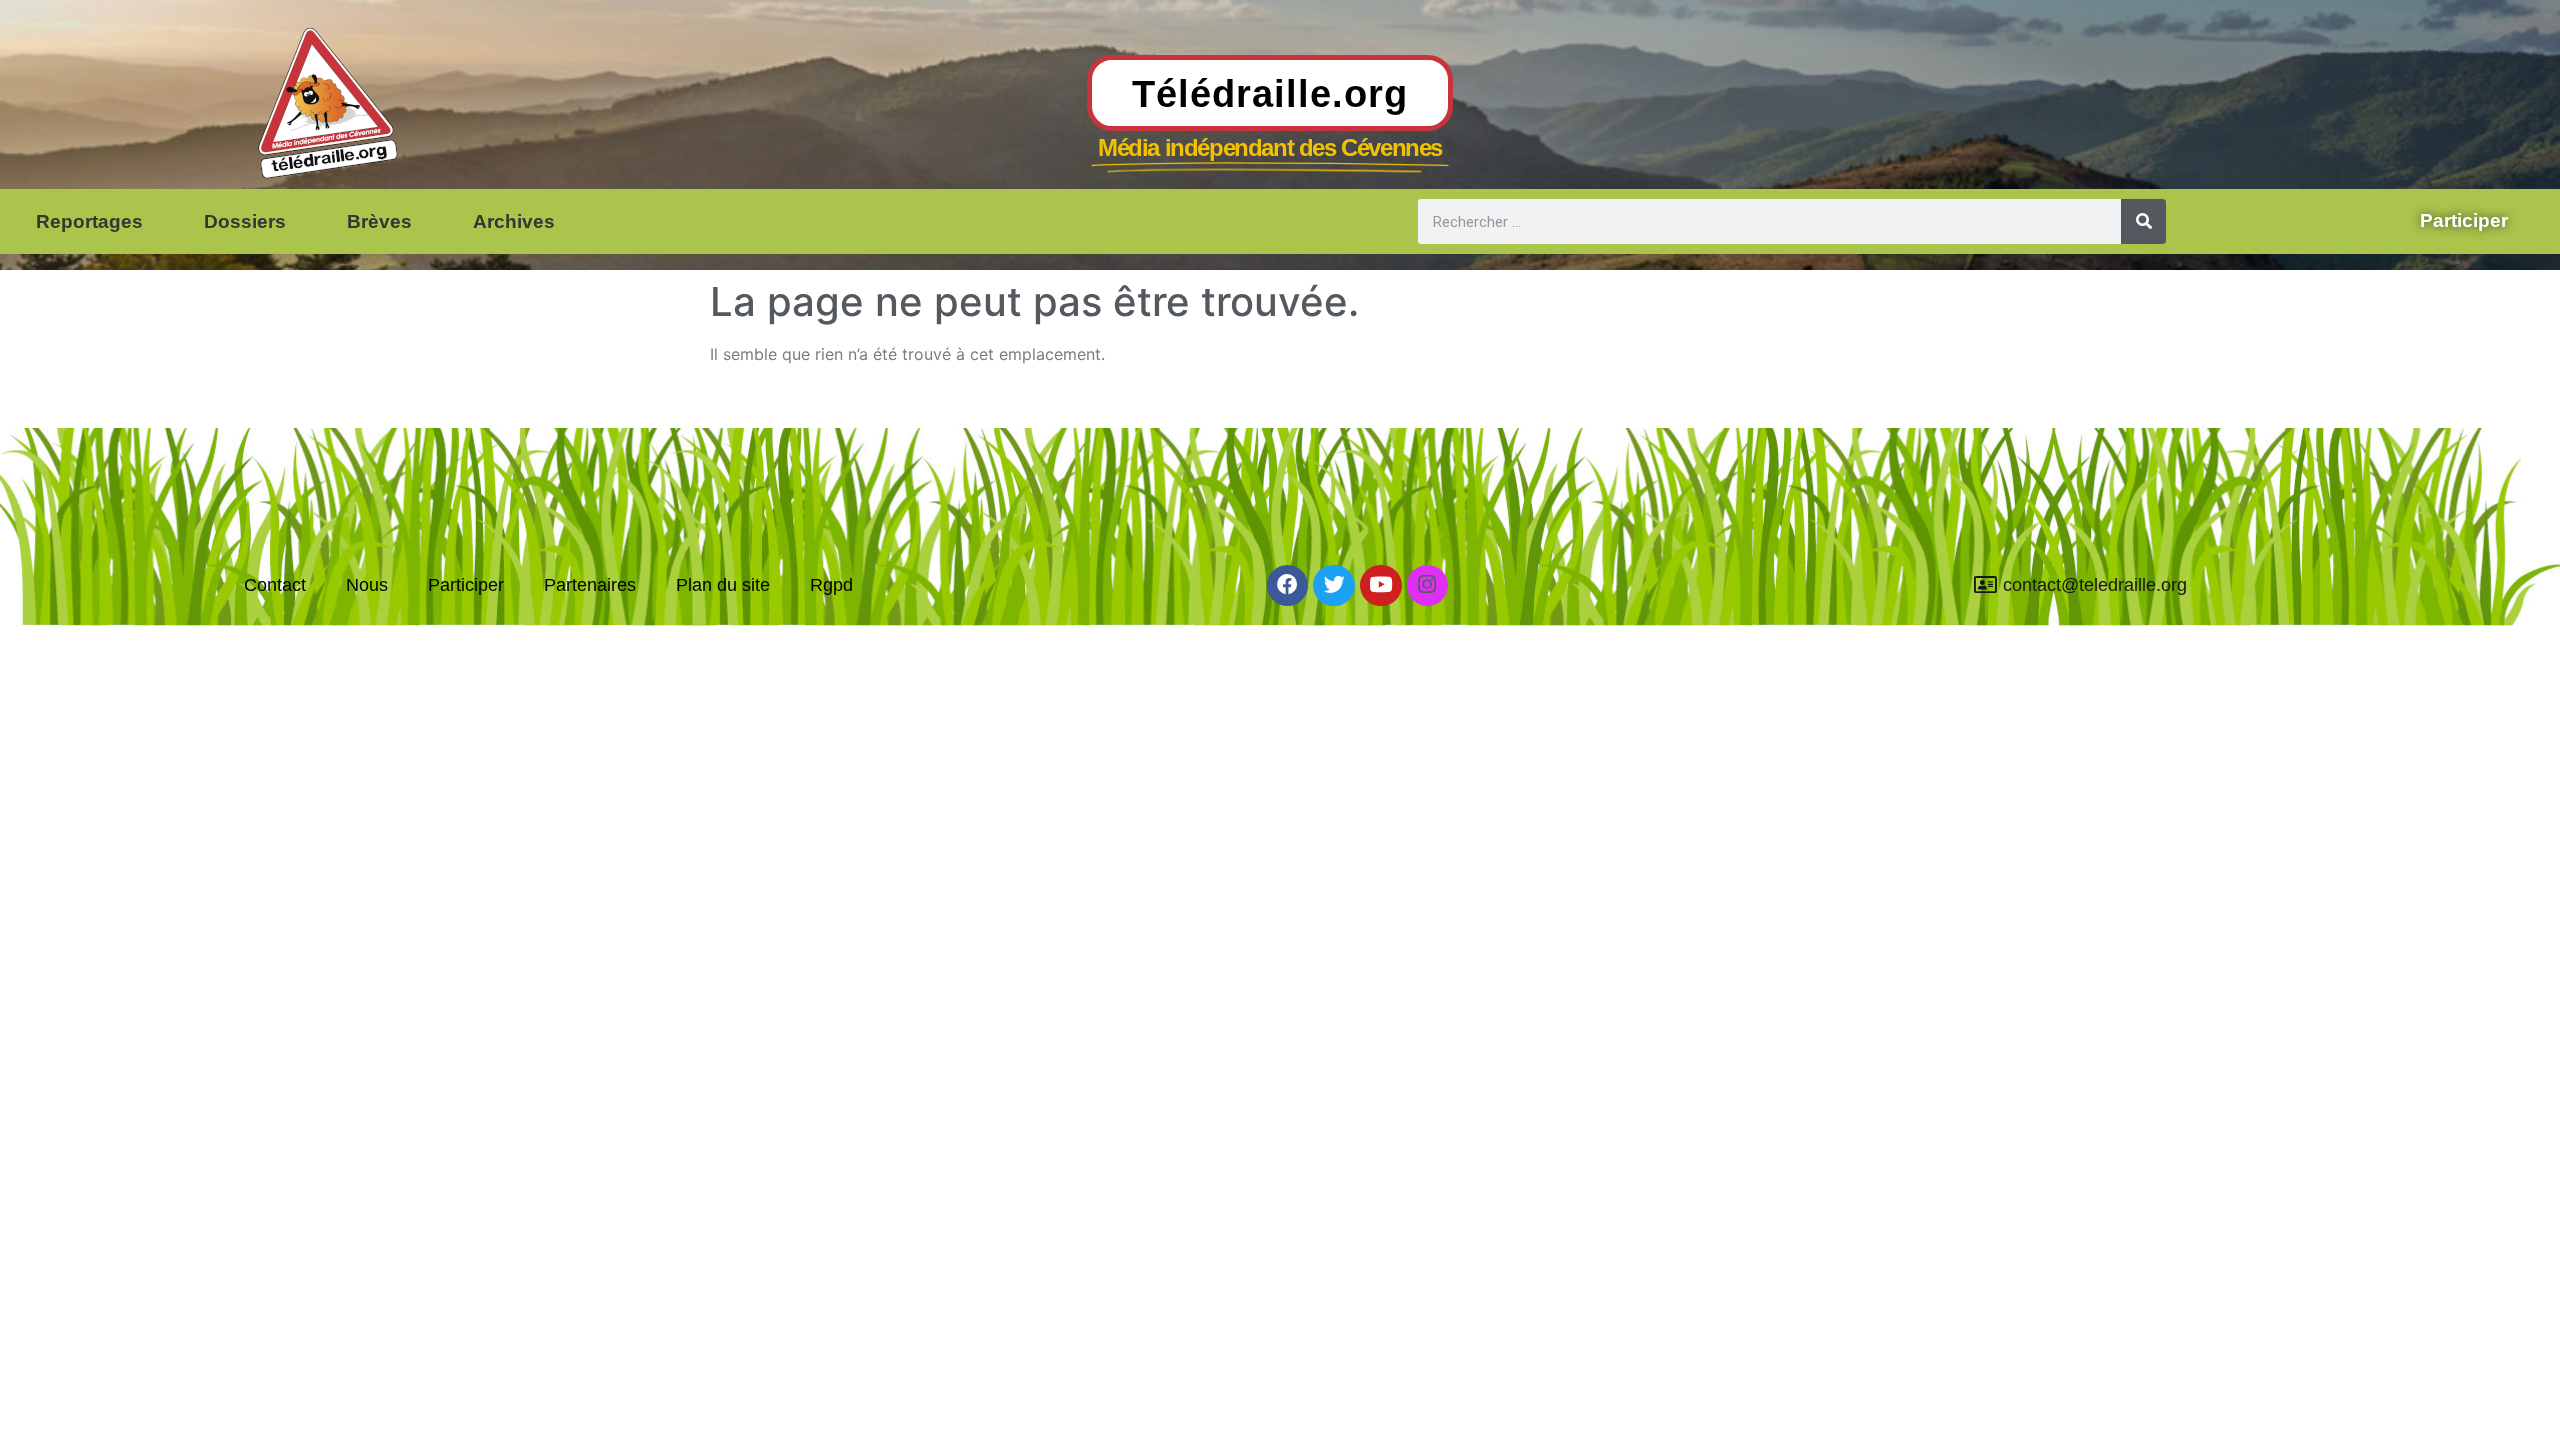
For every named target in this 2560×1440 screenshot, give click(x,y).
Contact (275, 585)
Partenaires (590, 585)
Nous (367, 585)
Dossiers (245, 221)
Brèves (379, 221)
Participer (466, 585)
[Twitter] (1334, 586)
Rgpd (831, 585)
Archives (514, 221)
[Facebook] (1288, 586)
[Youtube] (1381, 586)
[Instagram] (1428, 586)
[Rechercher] (2143, 221)
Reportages (89, 221)
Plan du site (723, 585)
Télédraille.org (1270, 93)
